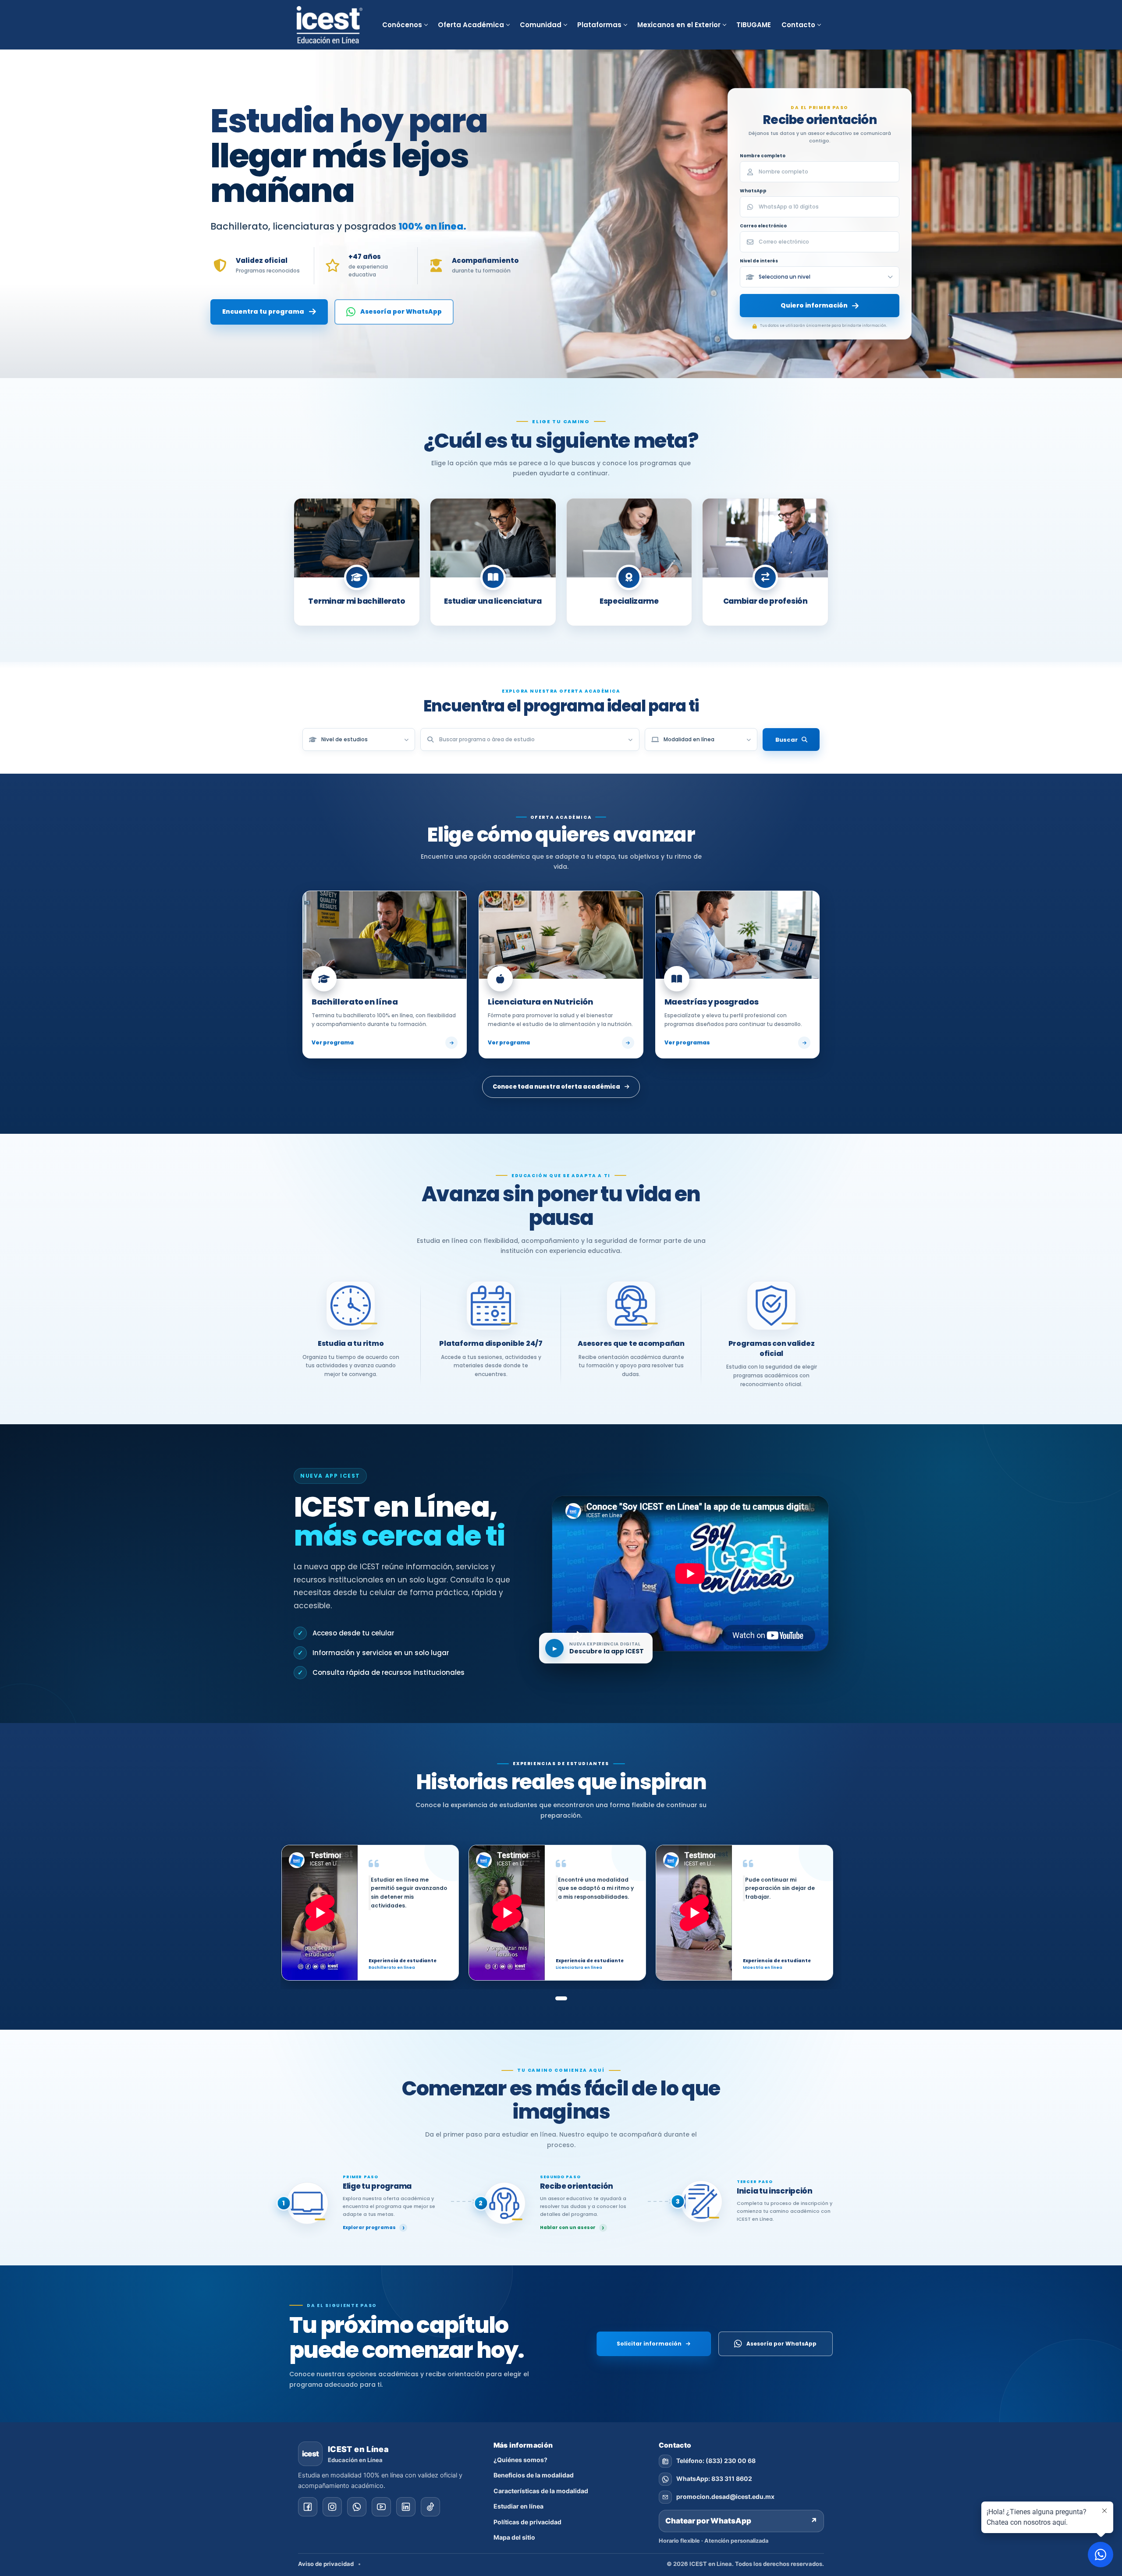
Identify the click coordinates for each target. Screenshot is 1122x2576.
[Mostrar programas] (630, 740)
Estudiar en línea (518, 2506)
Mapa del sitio (514, 2537)
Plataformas (599, 25)
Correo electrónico (763, 226)
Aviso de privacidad (326, 2564)
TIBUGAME (754, 25)
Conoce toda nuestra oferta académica (556, 1087)
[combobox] (530, 740)
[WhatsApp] (357, 2507)
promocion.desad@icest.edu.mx (725, 2496)
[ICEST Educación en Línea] (330, 25)
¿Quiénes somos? (520, 2460)
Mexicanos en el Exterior (679, 25)
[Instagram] (332, 2507)
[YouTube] (381, 2507)
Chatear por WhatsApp (741, 2521)
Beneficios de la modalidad (534, 2475)
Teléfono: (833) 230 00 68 (716, 2461)
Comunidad (541, 25)
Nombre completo (763, 156)
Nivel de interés (759, 261)
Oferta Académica (471, 25)
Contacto (798, 25)
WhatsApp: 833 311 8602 (714, 2479)
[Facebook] (308, 2507)
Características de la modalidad (541, 2491)
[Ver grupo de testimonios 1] (561, 1998)
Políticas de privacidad (527, 2522)
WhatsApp (753, 191)
